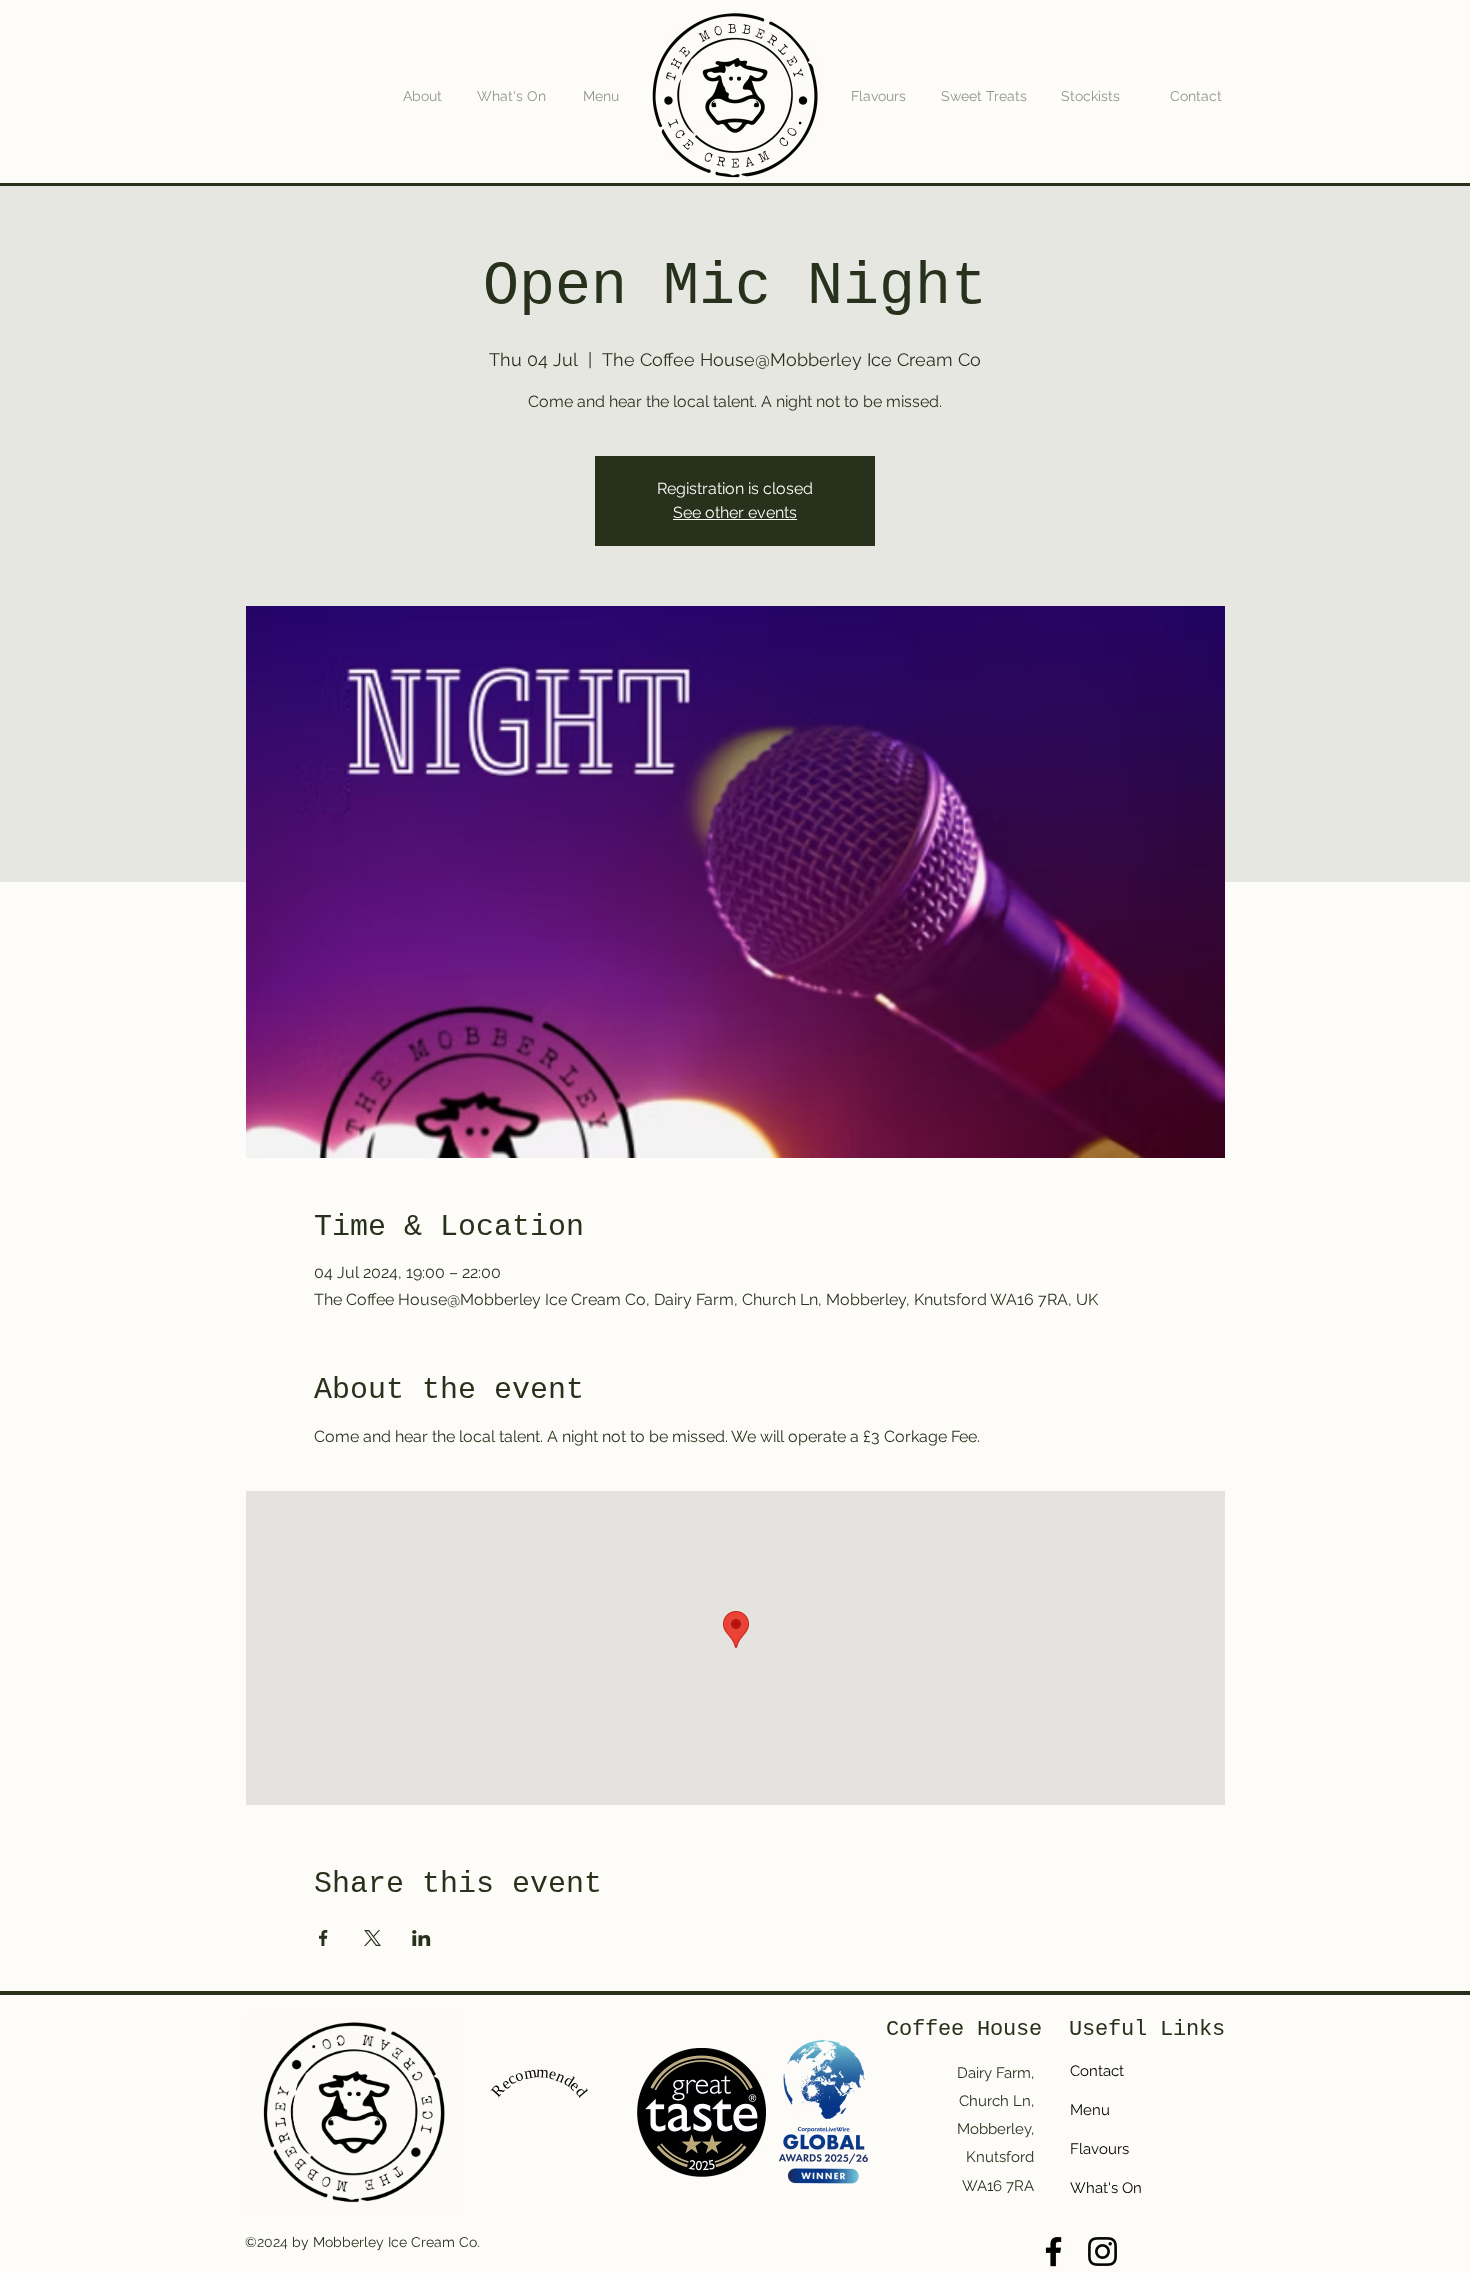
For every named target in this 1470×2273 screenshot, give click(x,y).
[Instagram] (1102, 2251)
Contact (1097, 2071)
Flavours (1099, 2149)
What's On (1106, 2188)
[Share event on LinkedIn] (421, 1938)
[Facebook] (1053, 2251)
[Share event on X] (372, 1938)
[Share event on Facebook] (323, 1938)
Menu (1090, 2110)
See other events (735, 512)
